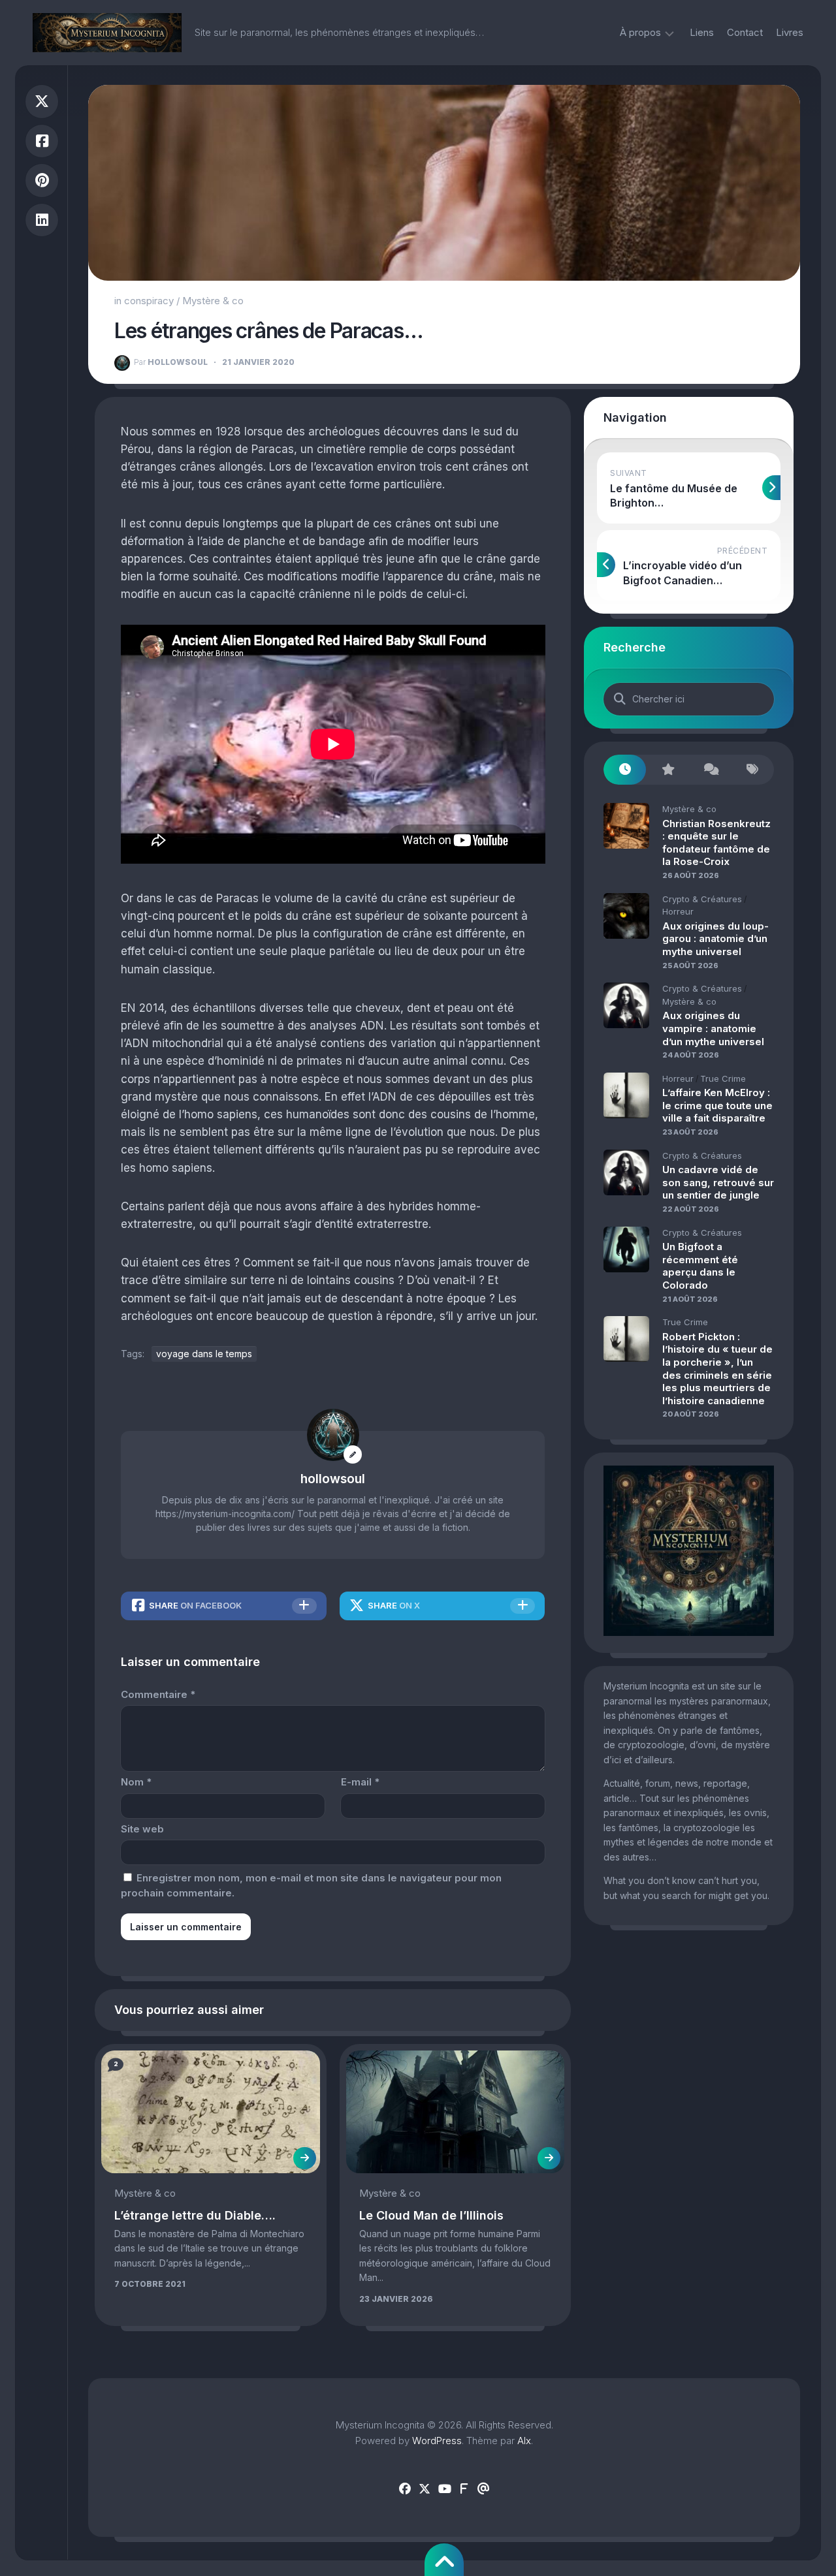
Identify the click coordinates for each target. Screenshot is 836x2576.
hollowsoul (171, 362)
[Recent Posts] (625, 770)
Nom (136, 1782)
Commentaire (158, 1694)
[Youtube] (444, 2489)
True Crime (723, 1078)
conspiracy (149, 301)
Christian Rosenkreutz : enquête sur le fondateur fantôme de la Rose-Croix (716, 843)
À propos (640, 32)
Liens (702, 32)
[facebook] (405, 2489)
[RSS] (464, 2489)
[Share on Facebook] (42, 141)
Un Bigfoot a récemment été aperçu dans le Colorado (700, 1266)
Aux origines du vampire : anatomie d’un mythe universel (713, 1028)
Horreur (678, 911)
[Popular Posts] (667, 770)
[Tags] (753, 770)
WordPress (437, 2441)
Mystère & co (213, 301)
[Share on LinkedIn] (42, 220)
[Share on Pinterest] (42, 181)
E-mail (360, 1782)
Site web (142, 1829)
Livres (790, 32)
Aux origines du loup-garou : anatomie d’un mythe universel (715, 939)
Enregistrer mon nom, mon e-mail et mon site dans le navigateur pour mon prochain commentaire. (311, 1885)
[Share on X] (42, 102)
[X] (425, 2489)
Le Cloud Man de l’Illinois (431, 2215)
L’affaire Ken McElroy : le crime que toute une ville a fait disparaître (717, 1105)
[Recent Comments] (710, 770)
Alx (524, 2441)
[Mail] (483, 2489)
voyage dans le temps (204, 1354)
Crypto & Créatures (702, 899)
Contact (745, 32)
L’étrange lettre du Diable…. (195, 2215)
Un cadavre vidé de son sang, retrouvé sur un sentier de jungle (718, 1182)
